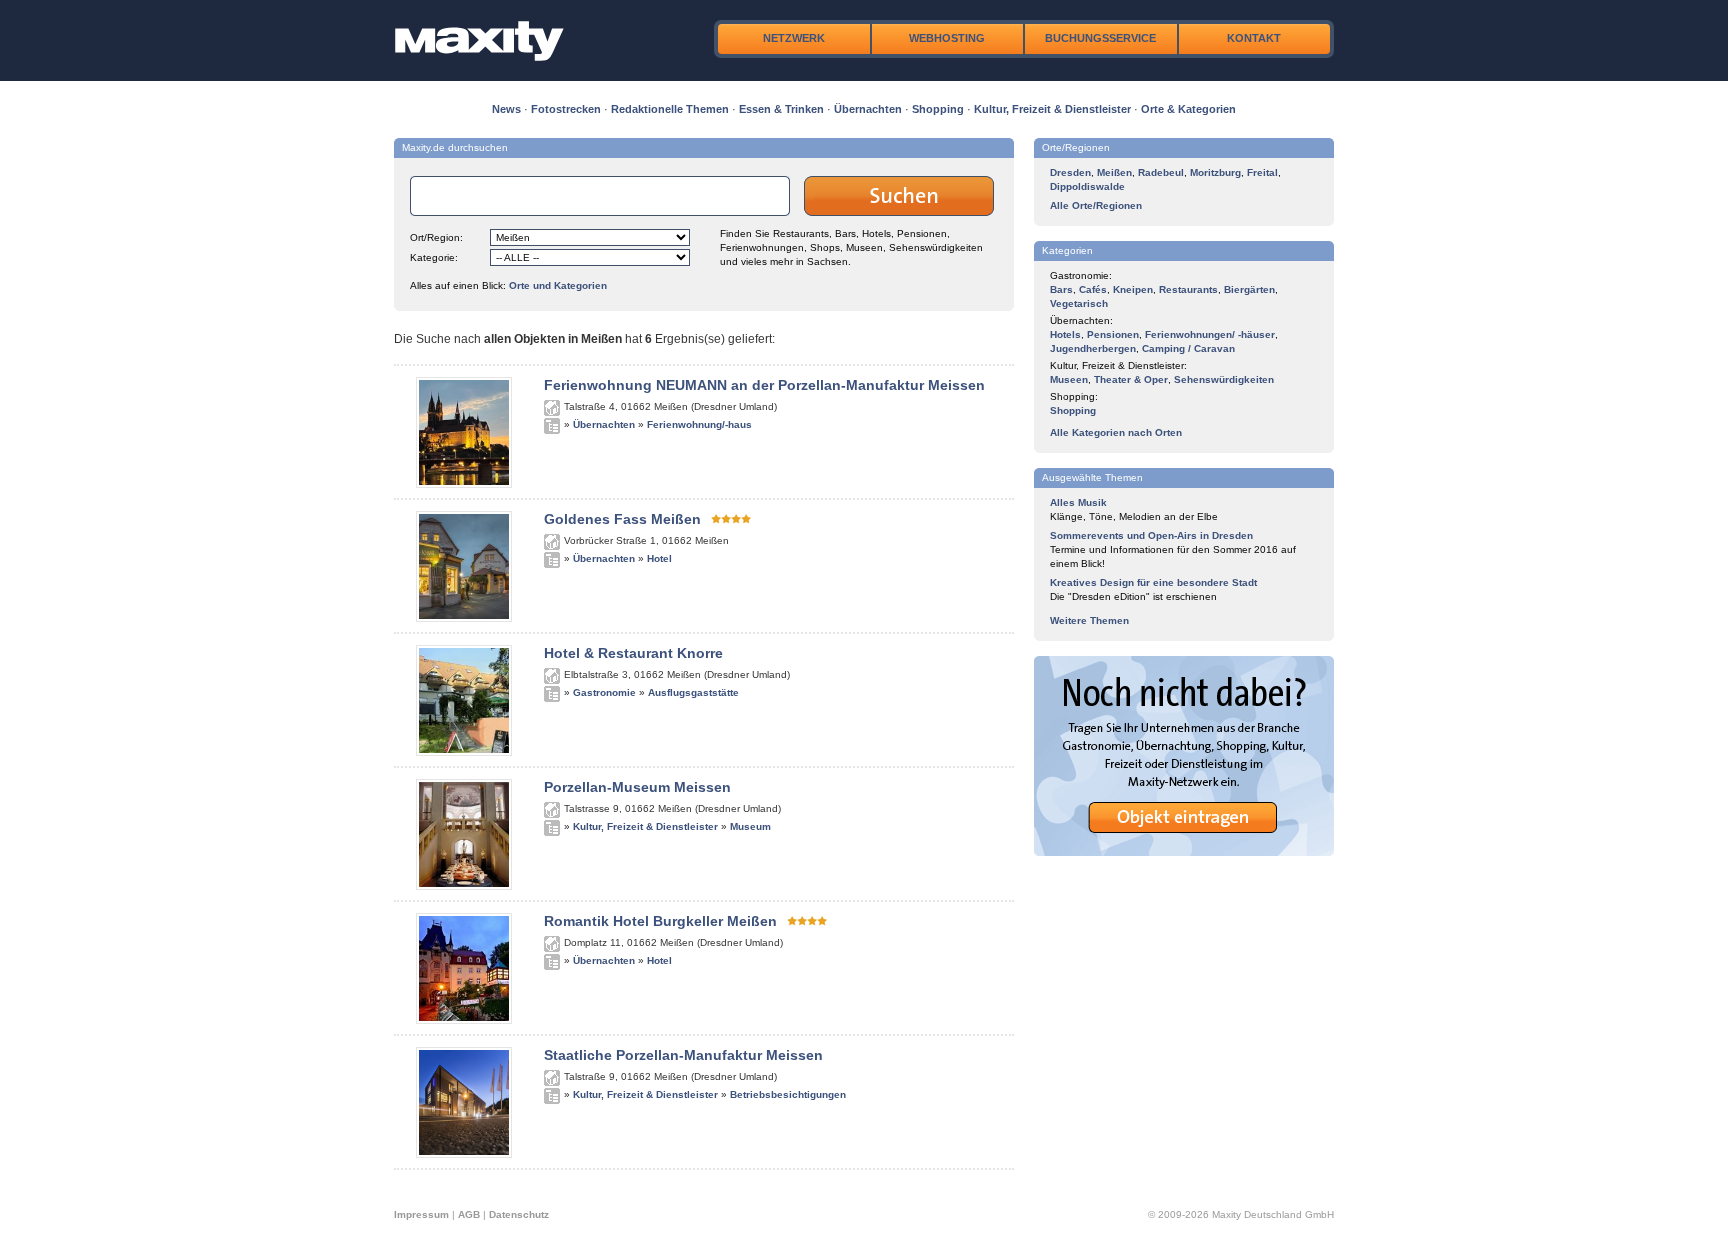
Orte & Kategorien (1188, 109)
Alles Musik (1078, 502)
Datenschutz (519, 1214)
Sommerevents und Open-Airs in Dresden (1151, 535)
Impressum (421, 1214)
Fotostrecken (566, 109)
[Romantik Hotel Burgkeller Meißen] (464, 1020)
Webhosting (947, 38)
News (506, 109)
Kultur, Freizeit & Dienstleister (1052, 109)
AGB (469, 1214)
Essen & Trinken (781, 109)
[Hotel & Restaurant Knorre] (464, 752)
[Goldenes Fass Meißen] (464, 618)
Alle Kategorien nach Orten (1116, 432)
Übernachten (868, 109)
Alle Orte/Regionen (1096, 205)
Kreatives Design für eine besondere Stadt (1153, 582)
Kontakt (1254, 38)
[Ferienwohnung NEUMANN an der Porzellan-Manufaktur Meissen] (464, 484)
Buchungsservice (1100, 38)
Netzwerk (794, 38)
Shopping (938, 109)
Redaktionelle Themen (670, 109)
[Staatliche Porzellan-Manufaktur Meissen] (464, 1154)
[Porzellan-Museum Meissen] (464, 886)
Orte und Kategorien (558, 285)
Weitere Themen (1089, 620)
